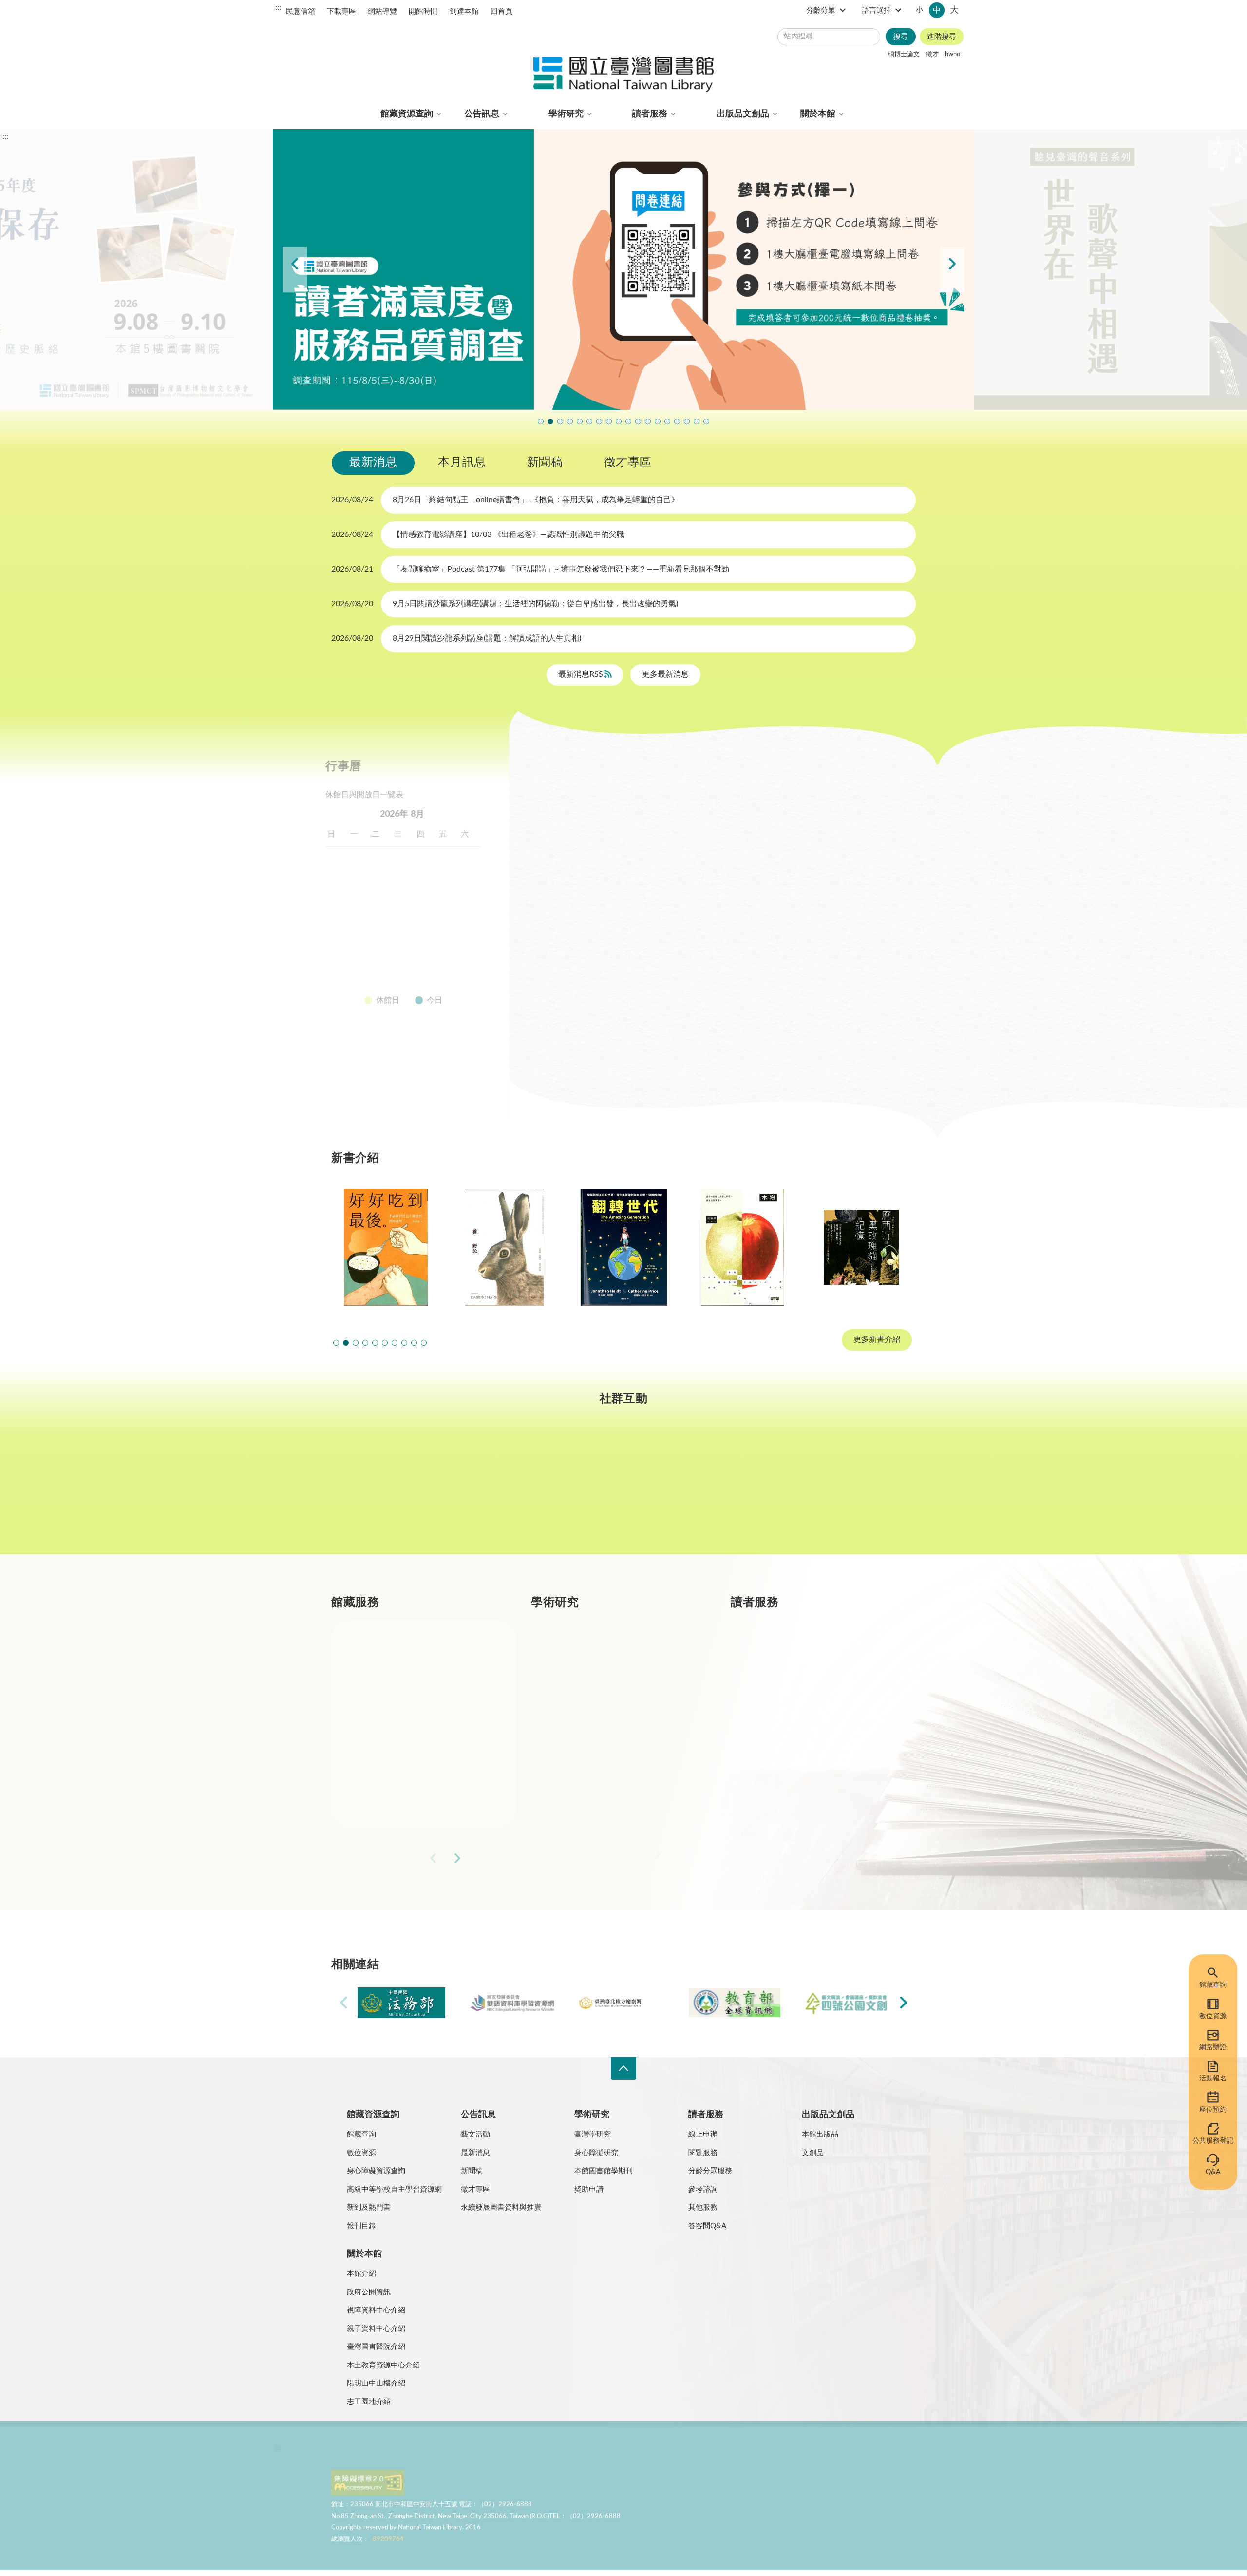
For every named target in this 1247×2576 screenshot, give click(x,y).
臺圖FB (382, 1489)
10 (363, 905)
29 (474, 952)
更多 (493, 1864)
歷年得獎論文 (597, 1691)
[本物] (742, 1247)
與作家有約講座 (570, 421)
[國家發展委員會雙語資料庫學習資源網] (512, 2003)
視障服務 (789, 1726)
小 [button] (919, 10)
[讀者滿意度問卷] (623, 269)
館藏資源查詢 (407, 114)
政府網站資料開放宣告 (628, 2453)
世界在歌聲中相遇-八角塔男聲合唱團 (560, 421)
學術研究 (566, 114)
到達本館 (464, 11)
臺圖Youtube (744, 1489)
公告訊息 (482, 114)
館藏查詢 (1213, 1985)
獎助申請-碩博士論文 (610, 1656)
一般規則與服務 (801, 1656)
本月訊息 (462, 462)
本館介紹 (361, 2274)
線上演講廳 (635, 824)
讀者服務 (650, 114)
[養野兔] (505, 1247)
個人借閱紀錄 (797, 1691)
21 (453, 928)
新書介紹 (390, 1760)
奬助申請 (589, 2189)
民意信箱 (301, 11)
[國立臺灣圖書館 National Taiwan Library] (623, 75)
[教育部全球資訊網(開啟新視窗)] (735, 2003)
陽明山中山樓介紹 (376, 2383)
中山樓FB (624, 1489)
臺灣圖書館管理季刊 (609, 1726)
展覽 (713, 799)
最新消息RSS (582, 674)
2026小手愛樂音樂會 (638, 421)
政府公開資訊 (369, 2292)
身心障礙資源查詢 (376, 2171)
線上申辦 (703, 2134)
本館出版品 (820, 2134)
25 (385, 952)
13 (430, 905)
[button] (336, 1343)
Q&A (1213, 2172)
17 (363, 928)
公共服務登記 (1213, 2141)
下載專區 (341, 11)
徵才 (932, 54)
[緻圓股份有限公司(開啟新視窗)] (846, 2003)
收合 (623, 2069)
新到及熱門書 (369, 2207)
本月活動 (561, 799)
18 (385, 928)
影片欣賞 (829, 799)
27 (430, 952)
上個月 (341, 814)
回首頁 (501, 11)
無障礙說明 (525, 2453)
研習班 (664, 799)
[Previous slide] (295, 270)
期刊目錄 (390, 1691)
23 (341, 952)
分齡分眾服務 (710, 2171)
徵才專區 (628, 462)
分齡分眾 (821, 10)
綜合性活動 (565, 824)
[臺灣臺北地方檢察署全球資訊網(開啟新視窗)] (623, 2003)
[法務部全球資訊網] (401, 2003)
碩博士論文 (904, 54)
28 (453, 952)
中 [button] (937, 10)
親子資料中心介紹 (376, 2329)
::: (278, 8)
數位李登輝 (687, 421)
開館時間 (423, 11)
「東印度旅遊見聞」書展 (589, 421)
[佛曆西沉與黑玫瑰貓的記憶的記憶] (861, 1247)
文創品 (813, 2153)
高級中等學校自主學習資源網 (394, 2189)
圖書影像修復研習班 (541, 421)
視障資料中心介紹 (376, 2310)
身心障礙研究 (596, 2153)
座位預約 (1213, 2110)
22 (474, 928)
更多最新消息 (665, 674)
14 (453, 905)
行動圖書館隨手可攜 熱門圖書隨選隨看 (697, 421)
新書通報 (390, 1795)
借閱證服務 (793, 1760)
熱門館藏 (390, 1656)
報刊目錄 (361, 2226)
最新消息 (373, 462)
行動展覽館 (593, 1795)
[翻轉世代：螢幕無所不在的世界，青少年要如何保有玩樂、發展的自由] (623, 1247)
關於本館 (818, 114)
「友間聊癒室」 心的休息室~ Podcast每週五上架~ (619, 421)
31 (363, 975)
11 (385, 905)
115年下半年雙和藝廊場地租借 (609, 421)
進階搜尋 (942, 37)
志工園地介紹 (369, 2402)
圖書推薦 (789, 1795)
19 (408, 928)
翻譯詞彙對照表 (419, 2453)
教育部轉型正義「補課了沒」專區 (658, 421)
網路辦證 (1213, 2047)
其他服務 (703, 2207)
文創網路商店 (706, 421)
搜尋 (901, 37)
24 (363, 952)
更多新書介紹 (877, 1340)
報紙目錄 (390, 1726)
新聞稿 (545, 462)
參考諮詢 (703, 2189)
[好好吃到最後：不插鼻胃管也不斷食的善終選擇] (386, 1247)
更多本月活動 (720, 1058)
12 (408, 905)
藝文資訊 (700, 824)
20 (430, 928)
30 (341, 975)
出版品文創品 (743, 114)
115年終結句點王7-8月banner (628, 421)
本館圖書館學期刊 (604, 2171)
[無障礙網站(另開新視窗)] (368, 2490)
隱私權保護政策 (360, 2453)
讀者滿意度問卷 (550, 421)
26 (408, 952)
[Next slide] (952, 270)
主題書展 (767, 799)
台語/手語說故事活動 (648, 421)
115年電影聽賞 (677, 421)
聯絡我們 (569, 2453)
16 (341, 928)
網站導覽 (382, 11)
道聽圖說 (865, 1489)
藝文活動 (475, 2134)
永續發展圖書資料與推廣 (501, 2207)
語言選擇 (876, 10)
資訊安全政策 (475, 2453)
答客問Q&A (707, 2226)
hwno (953, 54)
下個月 (477, 814)
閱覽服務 (703, 2153)
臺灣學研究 (593, 1760)
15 (474, 905)
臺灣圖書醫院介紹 (376, 2347)
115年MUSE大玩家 (599, 421)
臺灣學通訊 (503, 1489)
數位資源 (1213, 2016)
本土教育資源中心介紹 (383, 2365)
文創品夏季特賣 (580, 421)
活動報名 (1213, 2079)
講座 (614, 799)
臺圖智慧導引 (667, 421)
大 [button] (954, 10)
